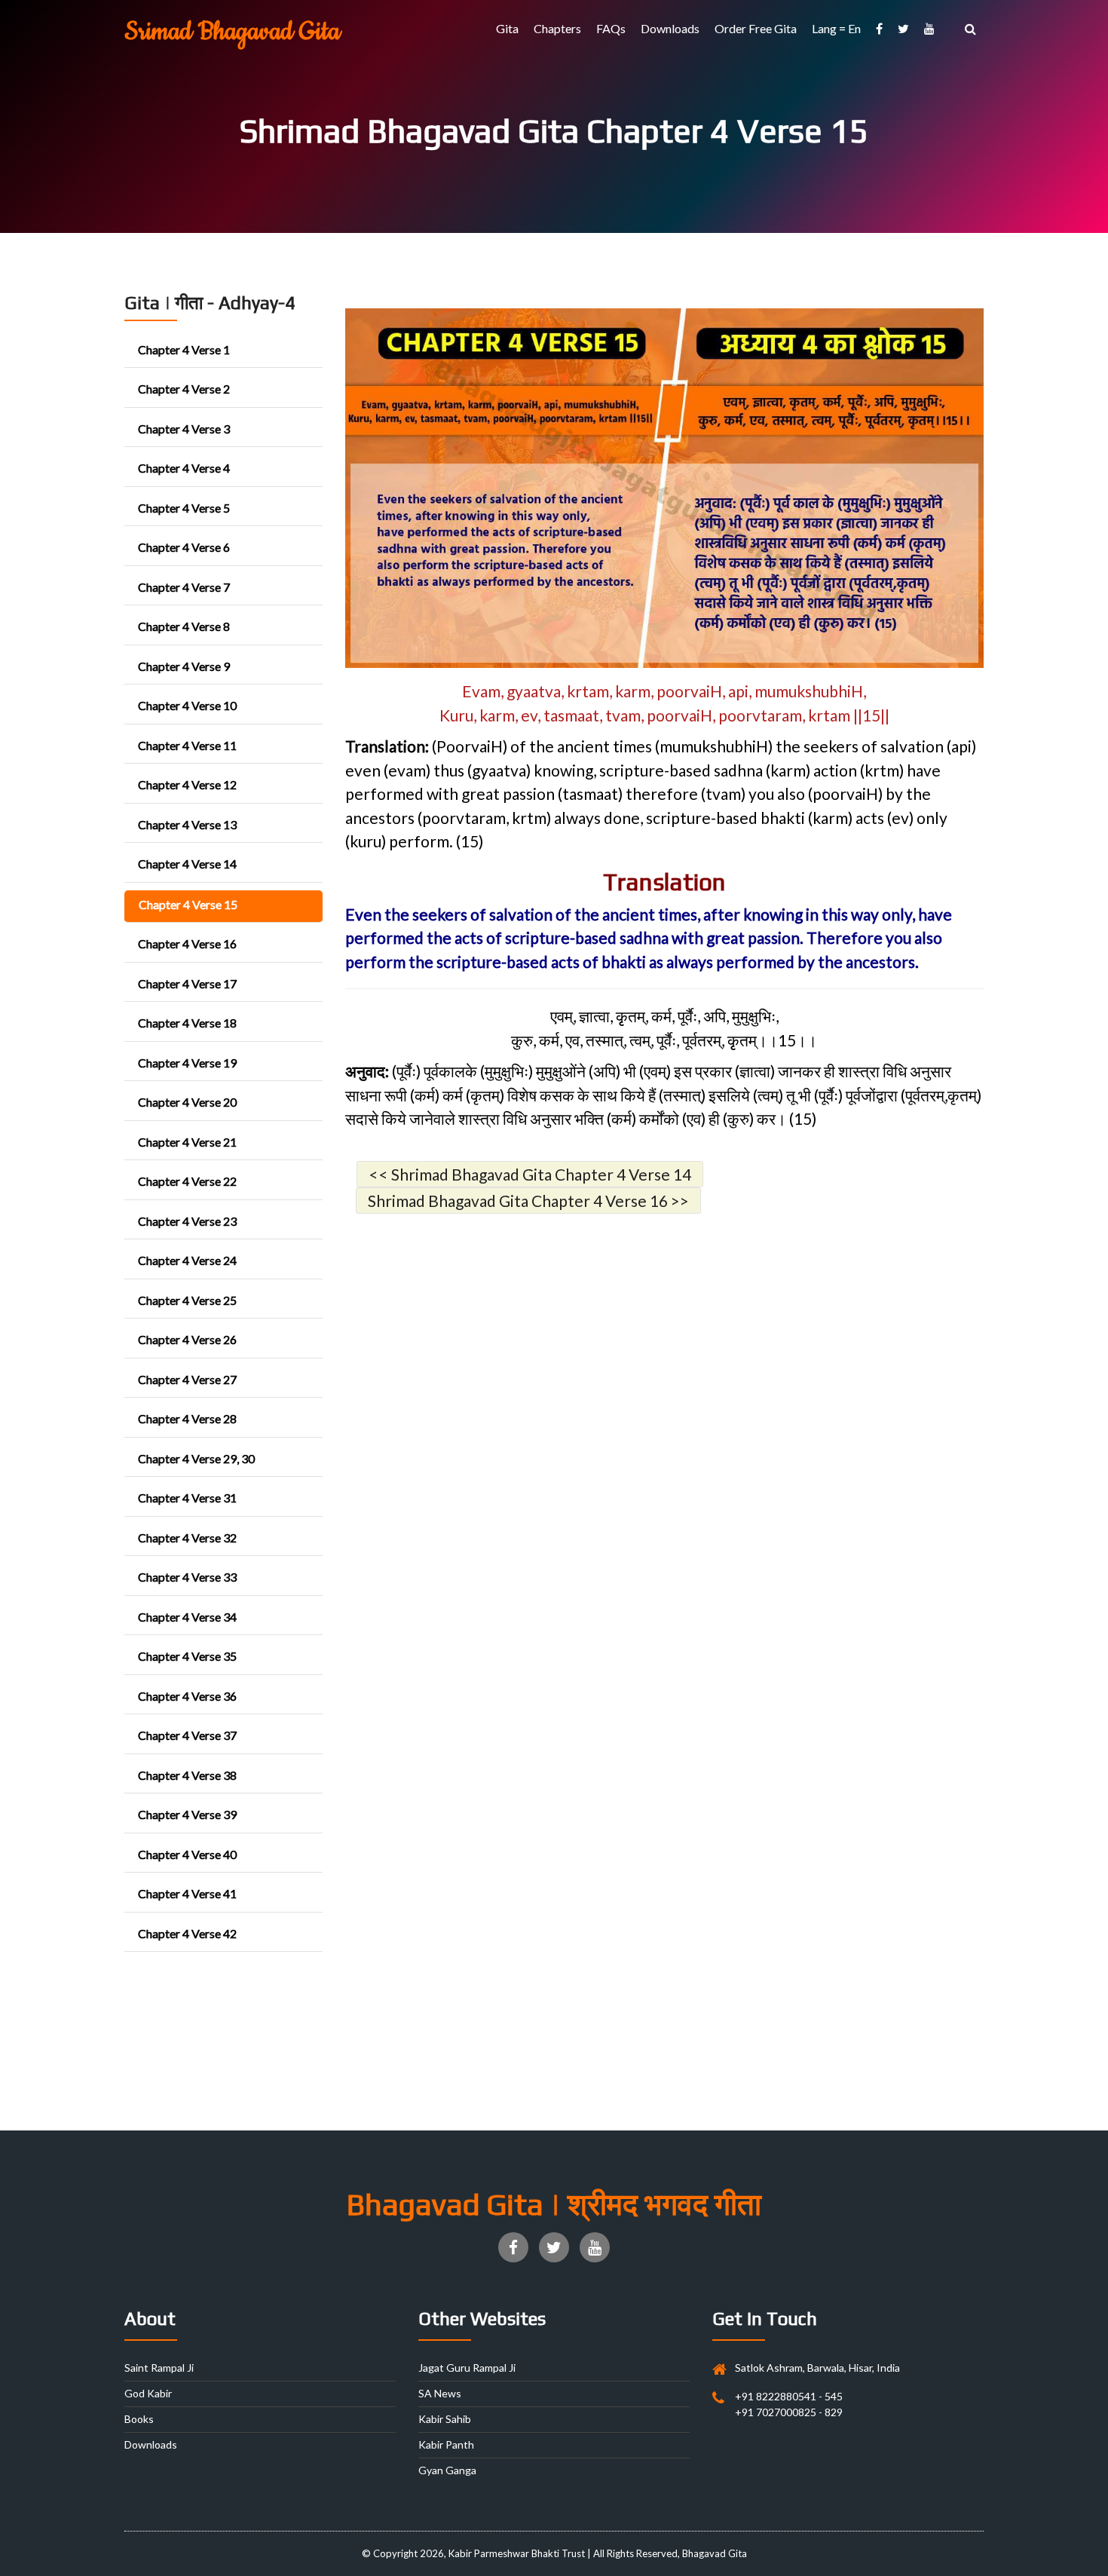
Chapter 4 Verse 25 (187, 1300)
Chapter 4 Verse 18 (187, 1023)
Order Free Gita (756, 28)
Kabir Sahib (445, 2419)
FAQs (611, 28)
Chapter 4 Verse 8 (184, 626)
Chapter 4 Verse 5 (184, 508)
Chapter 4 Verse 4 (184, 468)
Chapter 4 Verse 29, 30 (196, 1458)
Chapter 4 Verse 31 (187, 1498)
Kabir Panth (446, 2444)
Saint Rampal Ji (159, 2368)
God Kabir (148, 2393)
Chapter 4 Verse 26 (187, 1339)
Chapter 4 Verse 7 (184, 587)
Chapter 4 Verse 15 (188, 904)
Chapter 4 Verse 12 (187, 784)
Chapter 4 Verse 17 (187, 983)
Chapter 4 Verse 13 (187, 824)
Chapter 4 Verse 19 (187, 1063)
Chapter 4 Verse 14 (187, 864)
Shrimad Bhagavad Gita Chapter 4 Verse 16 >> (528, 1201)
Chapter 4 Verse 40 (187, 1854)
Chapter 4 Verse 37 (187, 1735)
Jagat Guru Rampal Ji (467, 2368)
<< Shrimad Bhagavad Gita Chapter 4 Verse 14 (530, 1174)
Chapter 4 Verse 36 (187, 1696)
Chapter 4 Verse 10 (187, 705)
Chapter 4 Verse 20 (187, 1102)
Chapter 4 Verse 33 (187, 1577)
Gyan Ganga (447, 2470)
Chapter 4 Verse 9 (184, 666)
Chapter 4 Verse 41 (187, 1893)
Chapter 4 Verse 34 (187, 1617)
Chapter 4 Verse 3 (184, 429)
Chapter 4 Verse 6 (184, 547)
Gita (507, 28)
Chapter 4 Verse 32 (187, 1538)
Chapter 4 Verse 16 (187, 943)
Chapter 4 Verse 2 (184, 389)
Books (139, 2419)
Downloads (670, 28)
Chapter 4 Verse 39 (187, 1814)
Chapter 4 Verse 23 (187, 1221)
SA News (440, 2393)
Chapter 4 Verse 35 (187, 1656)
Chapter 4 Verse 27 (187, 1379)
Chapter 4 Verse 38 (187, 1775)
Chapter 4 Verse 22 (187, 1181)
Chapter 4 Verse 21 (187, 1142)
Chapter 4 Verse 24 (187, 1260)
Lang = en (836, 28)
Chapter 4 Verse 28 (187, 1418)
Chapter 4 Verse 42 (187, 1933)
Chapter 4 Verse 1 (184, 349)
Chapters (557, 28)
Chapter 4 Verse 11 (187, 745)
